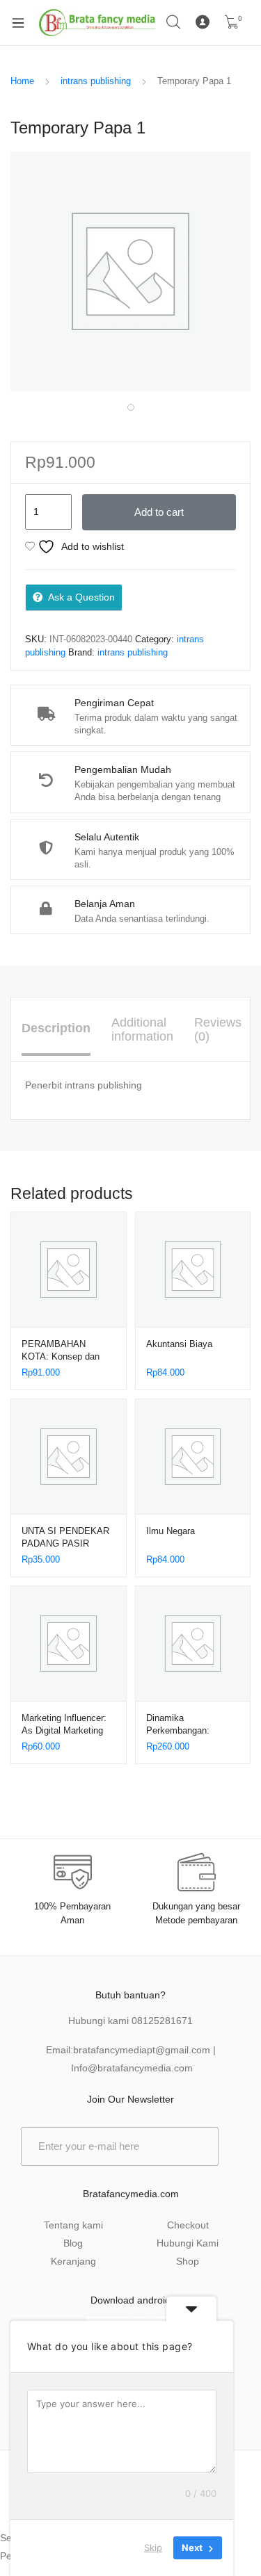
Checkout (188, 2225)
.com (182, 2068)
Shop (188, 2261)
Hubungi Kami (188, 2243)
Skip (153, 2548)
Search (174, 22)
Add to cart (159, 512)
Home (22, 81)
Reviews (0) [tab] (218, 1029)
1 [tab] (131, 407)
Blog (73, 2243)
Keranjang (73, 2261)
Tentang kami (73, 2225)
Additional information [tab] (142, 1029)
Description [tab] (56, 1028)
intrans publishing (96, 81)
